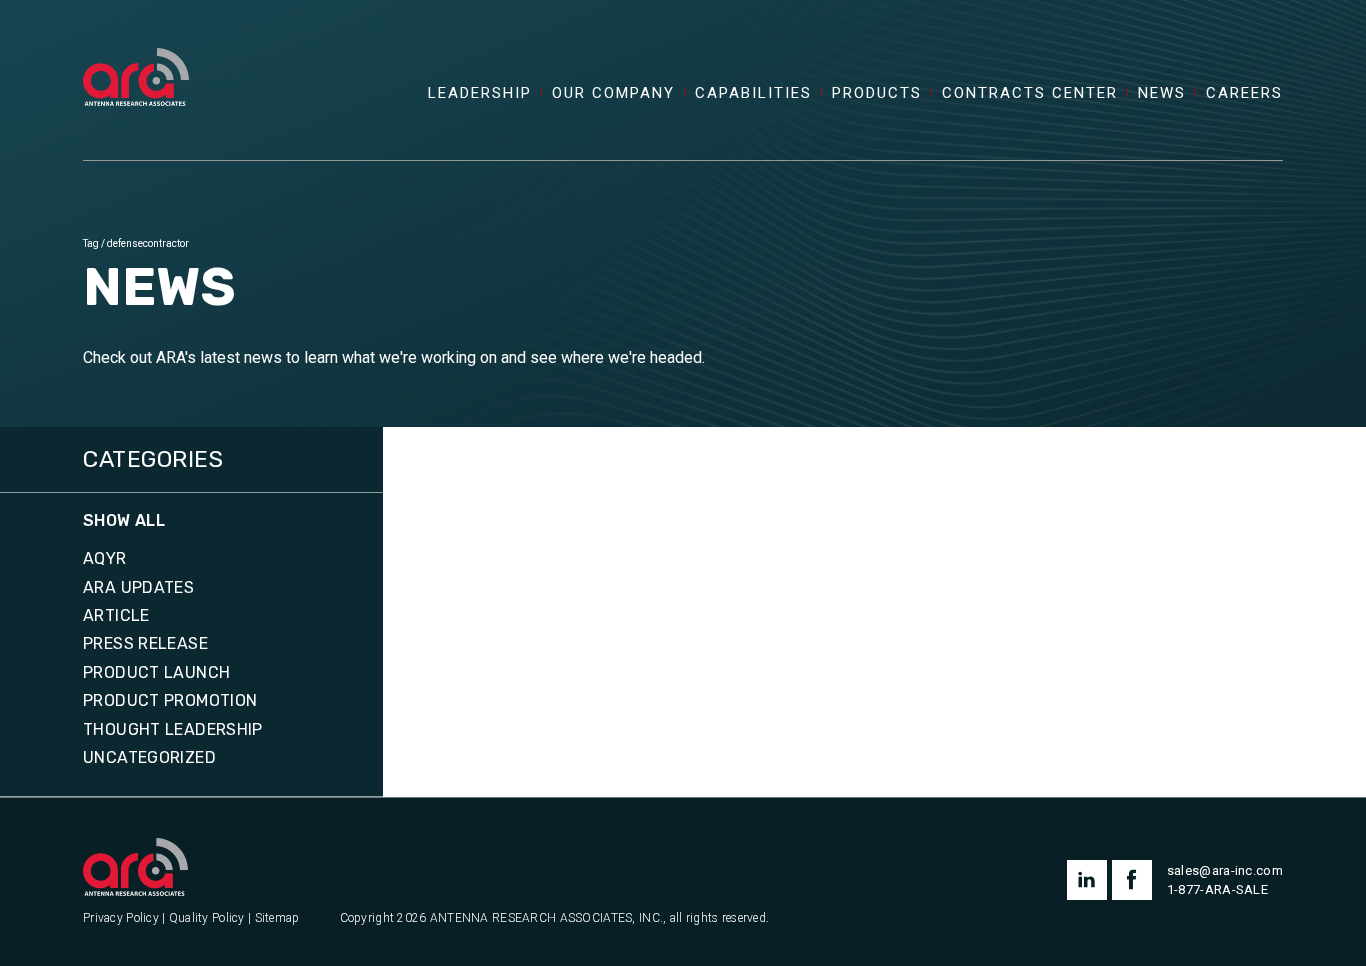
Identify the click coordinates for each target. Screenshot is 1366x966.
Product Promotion (170, 701)
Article (116, 616)
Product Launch (156, 673)
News (1162, 93)
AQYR (105, 559)
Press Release (145, 644)
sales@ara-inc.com (1225, 870)
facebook (1132, 880)
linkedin (1087, 880)
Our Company (613, 93)
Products (877, 93)
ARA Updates (138, 588)
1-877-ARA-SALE (1217, 889)
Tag (91, 243)
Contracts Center (1030, 93)
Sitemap (277, 918)
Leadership (480, 93)
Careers (1244, 93)
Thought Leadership (173, 730)
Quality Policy (207, 918)
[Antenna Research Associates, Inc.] (136, 55)
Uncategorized (149, 758)
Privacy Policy (121, 918)
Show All (124, 521)
